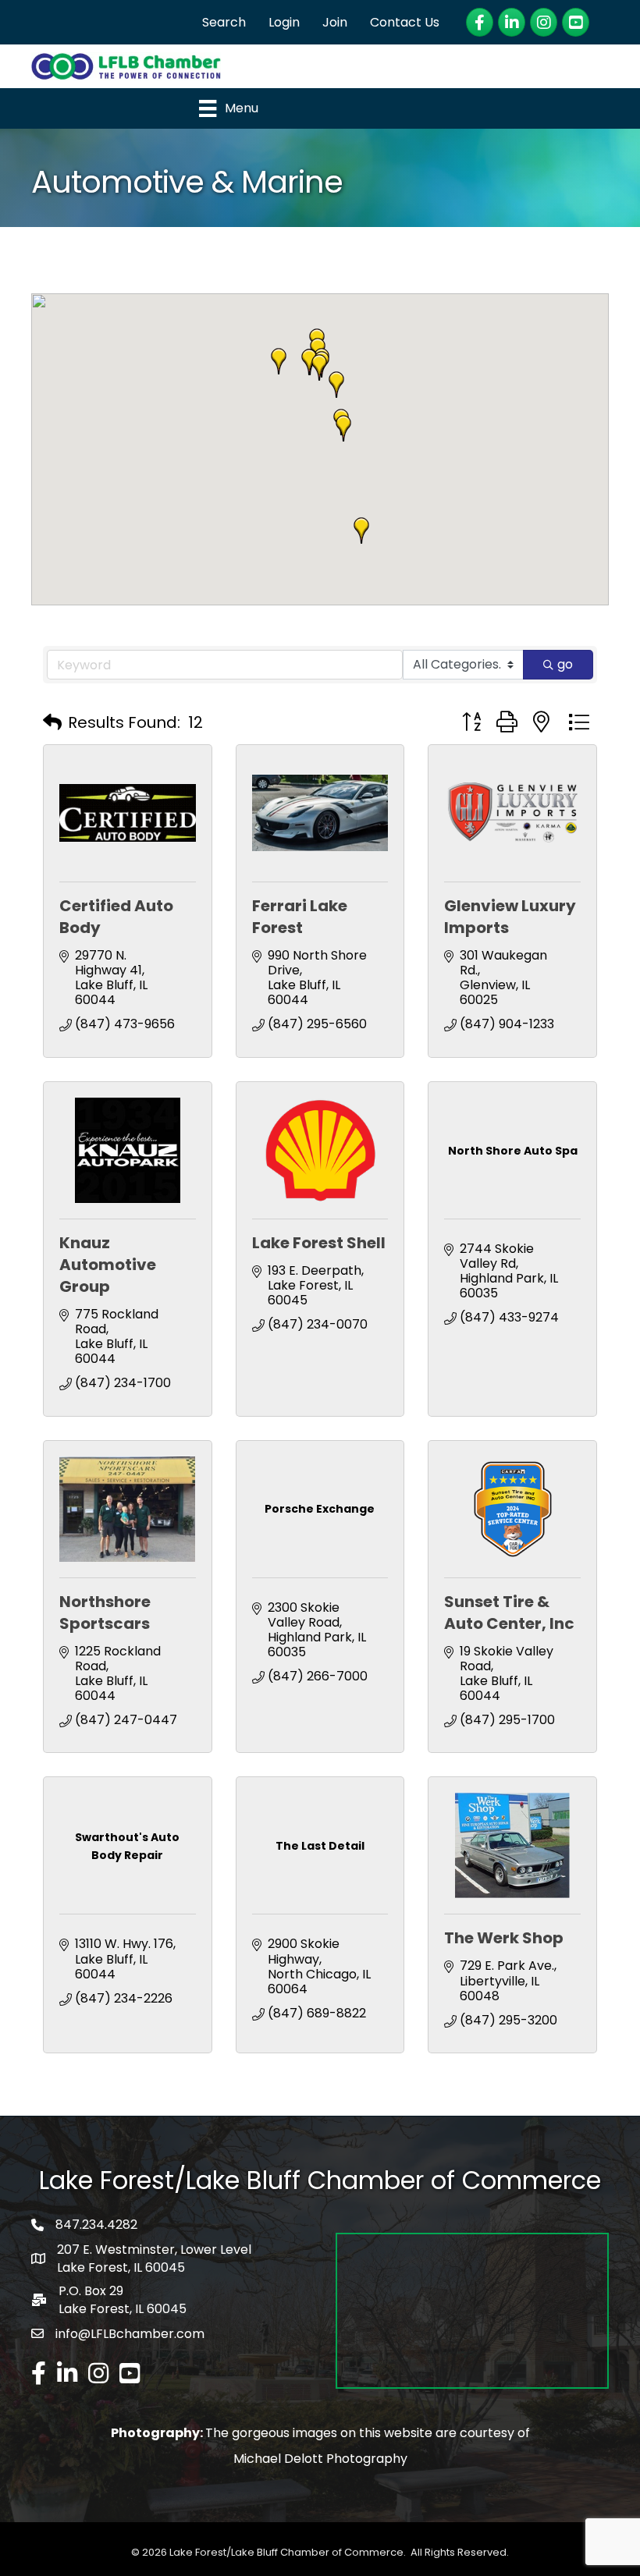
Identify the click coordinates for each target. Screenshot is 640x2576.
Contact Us (405, 22)
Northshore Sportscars (105, 1613)
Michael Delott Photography (320, 2459)
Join (335, 22)
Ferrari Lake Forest (300, 917)
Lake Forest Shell (319, 1243)
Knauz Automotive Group (108, 1265)
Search (224, 22)
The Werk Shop (504, 1938)
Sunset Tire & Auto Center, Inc (509, 1613)
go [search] (565, 664)
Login (284, 22)
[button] (336, 385)
